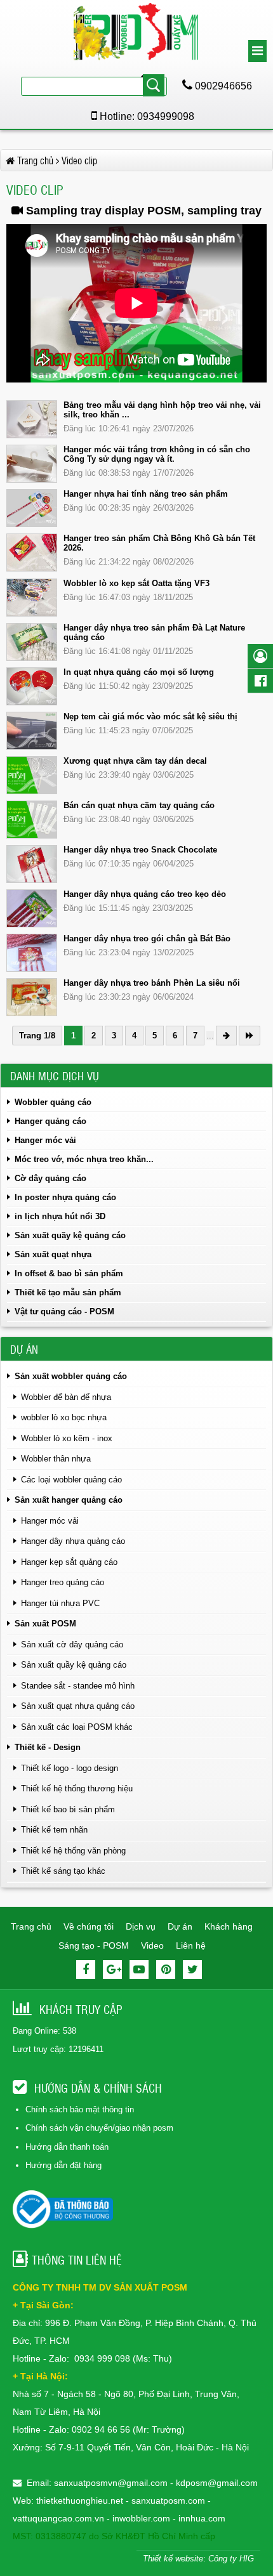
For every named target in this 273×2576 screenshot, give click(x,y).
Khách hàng (229, 1926)
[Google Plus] (112, 1970)
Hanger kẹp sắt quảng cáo (69, 1562)
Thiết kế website (173, 2559)
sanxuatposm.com (168, 2501)
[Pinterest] (166, 1970)
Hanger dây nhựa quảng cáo (73, 1541)
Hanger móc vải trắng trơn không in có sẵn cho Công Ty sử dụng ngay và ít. (157, 454)
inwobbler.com (143, 2518)
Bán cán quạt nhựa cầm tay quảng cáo (139, 805)
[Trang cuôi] (250, 1036)
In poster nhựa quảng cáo (65, 1197)
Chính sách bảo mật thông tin (80, 2109)
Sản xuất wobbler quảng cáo (71, 1376)
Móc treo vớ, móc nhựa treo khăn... (84, 1159)
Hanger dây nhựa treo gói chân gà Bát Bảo (147, 938)
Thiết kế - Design (48, 1747)
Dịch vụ (141, 1926)
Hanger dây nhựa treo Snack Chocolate (140, 850)
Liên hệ (191, 1945)
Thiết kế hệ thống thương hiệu (77, 1788)
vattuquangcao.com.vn (58, 2518)
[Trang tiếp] (226, 1036)
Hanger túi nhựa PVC (60, 1603)
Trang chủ (31, 1926)
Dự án (180, 1926)
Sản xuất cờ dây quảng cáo (72, 1644)
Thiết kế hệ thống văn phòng (73, 1851)
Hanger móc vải (45, 1140)
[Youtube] (139, 1970)
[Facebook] (86, 1970)
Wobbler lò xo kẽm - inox (67, 1438)
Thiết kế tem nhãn (54, 1830)
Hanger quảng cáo (50, 1121)
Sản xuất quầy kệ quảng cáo (70, 1235)
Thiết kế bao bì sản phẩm (68, 1809)
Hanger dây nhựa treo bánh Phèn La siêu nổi (152, 983)
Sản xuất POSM (45, 1624)
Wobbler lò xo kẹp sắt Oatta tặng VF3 (136, 583)
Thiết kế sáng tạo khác (63, 1871)
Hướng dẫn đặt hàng (63, 2165)
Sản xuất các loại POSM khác (77, 1727)
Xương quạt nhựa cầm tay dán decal (135, 761)
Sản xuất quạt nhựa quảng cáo (78, 1706)
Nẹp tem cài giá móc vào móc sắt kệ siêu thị (150, 716)
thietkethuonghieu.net (80, 2501)
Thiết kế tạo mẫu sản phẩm (68, 1292)
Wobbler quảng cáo (53, 1102)
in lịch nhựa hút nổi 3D (60, 1216)
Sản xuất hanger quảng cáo (69, 1500)
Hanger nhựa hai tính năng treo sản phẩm (146, 494)
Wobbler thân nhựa (56, 1459)
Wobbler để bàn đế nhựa (66, 1397)
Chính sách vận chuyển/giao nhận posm (99, 2128)
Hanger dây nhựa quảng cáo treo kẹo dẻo (145, 894)
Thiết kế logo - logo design (70, 1768)
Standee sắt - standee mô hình (78, 1686)
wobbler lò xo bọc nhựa (64, 1417)
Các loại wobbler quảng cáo (71, 1480)
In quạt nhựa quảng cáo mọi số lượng (139, 672)
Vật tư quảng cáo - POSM (64, 1311)
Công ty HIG (231, 2559)
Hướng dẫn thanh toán (67, 2147)
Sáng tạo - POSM (94, 1945)
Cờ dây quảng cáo (50, 1178)
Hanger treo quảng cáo (63, 1582)
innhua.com (202, 2518)
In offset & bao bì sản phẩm (69, 1273)
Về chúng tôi (89, 1926)
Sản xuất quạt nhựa (53, 1254)
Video (152, 1945)
